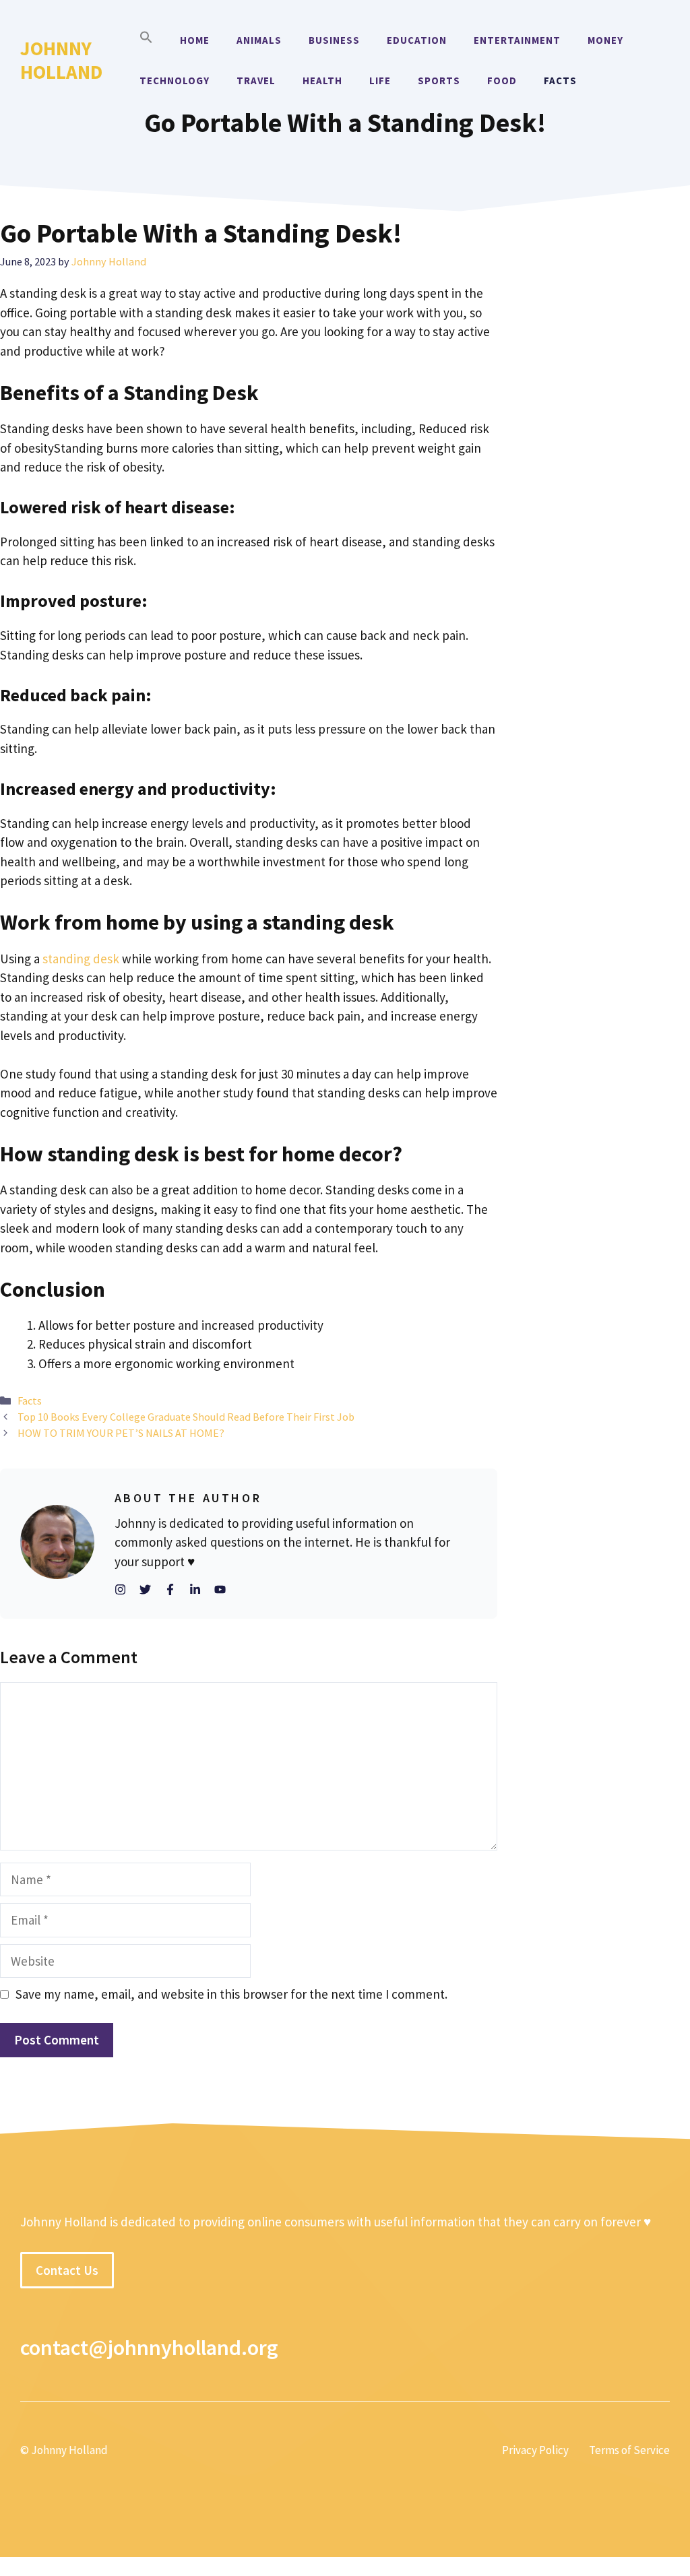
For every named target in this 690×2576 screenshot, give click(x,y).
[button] (146, 40)
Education (417, 40)
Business (334, 40)
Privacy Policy (535, 2449)
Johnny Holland (61, 60)
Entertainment (517, 40)
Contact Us (67, 2269)
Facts (560, 80)
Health (322, 80)
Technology (175, 80)
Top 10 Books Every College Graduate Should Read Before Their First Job (186, 1417)
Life (380, 80)
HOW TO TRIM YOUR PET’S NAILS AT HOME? (121, 1433)
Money (605, 40)
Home (195, 40)
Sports (439, 80)
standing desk (81, 959)
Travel (256, 80)
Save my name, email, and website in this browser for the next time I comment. (231, 1994)
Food (502, 80)
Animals (259, 40)
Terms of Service (629, 2449)
